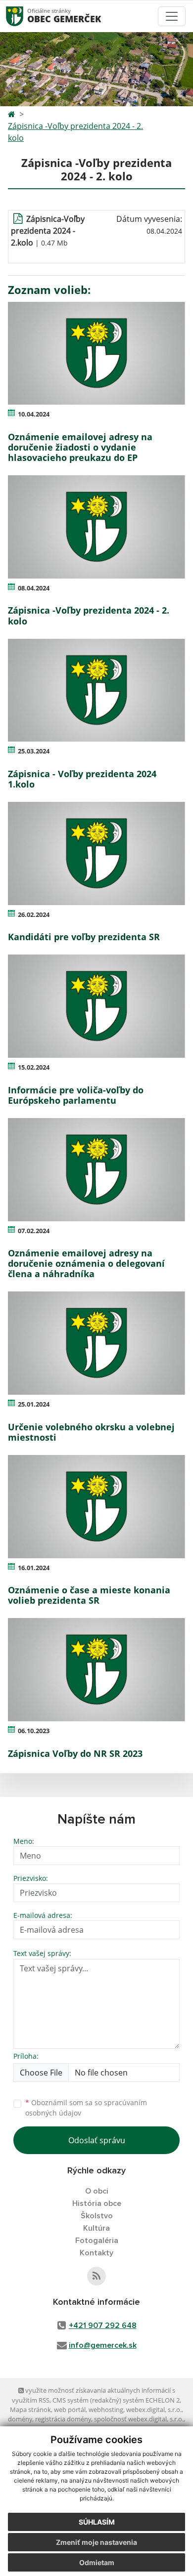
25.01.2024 (34, 1404)
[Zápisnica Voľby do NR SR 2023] (96, 1670)
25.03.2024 (34, 751)
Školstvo (97, 2216)
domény (20, 2419)
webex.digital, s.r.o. (154, 2410)
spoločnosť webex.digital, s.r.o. (139, 2419)
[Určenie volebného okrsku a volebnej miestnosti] (96, 1343)
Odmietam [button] (97, 2562)
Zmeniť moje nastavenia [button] (96, 2542)
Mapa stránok (30, 2410)
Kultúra (96, 2228)
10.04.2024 (34, 414)
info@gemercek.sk (103, 2345)
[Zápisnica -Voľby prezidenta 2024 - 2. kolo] (96, 527)
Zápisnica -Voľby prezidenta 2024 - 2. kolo (75, 132)
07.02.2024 (34, 1231)
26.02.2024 (34, 914)
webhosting (106, 2410)
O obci (97, 2191)
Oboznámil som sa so (86, 2108)
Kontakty (96, 2253)
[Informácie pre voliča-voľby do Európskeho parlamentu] (96, 1006)
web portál (70, 2410)
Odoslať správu (97, 2140)
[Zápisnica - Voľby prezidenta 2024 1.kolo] (96, 690)
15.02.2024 (34, 1067)
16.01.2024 (34, 1568)
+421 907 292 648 (103, 2326)
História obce (97, 2203)
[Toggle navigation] (172, 16)
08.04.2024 (34, 588)
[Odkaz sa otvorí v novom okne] (96, 2276)
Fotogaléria (97, 2241)
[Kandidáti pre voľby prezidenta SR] (96, 853)
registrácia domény (63, 2419)
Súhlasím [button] (97, 2522)
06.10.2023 (34, 1731)
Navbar (24, 16)
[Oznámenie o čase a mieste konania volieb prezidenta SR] (96, 1507)
